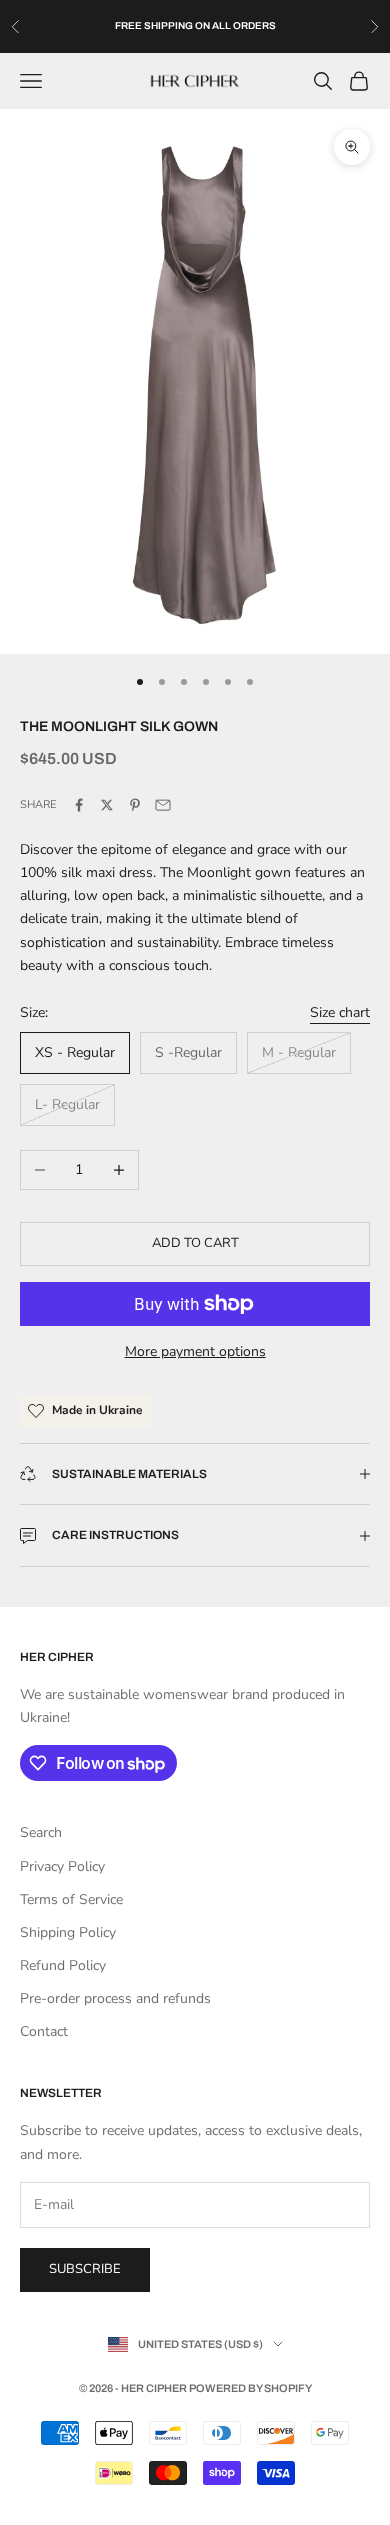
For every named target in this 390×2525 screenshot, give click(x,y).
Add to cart (195, 1243)
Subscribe (85, 2269)
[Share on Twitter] (107, 805)
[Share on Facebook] (79, 805)
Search (41, 1832)
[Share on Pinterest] (135, 805)
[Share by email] (163, 805)
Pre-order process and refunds (115, 1998)
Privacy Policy (62, 1866)
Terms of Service (71, 1899)
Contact (44, 2031)
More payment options (195, 1351)
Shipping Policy (68, 1932)
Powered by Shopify (250, 2388)
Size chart (340, 1012)
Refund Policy (63, 1965)
